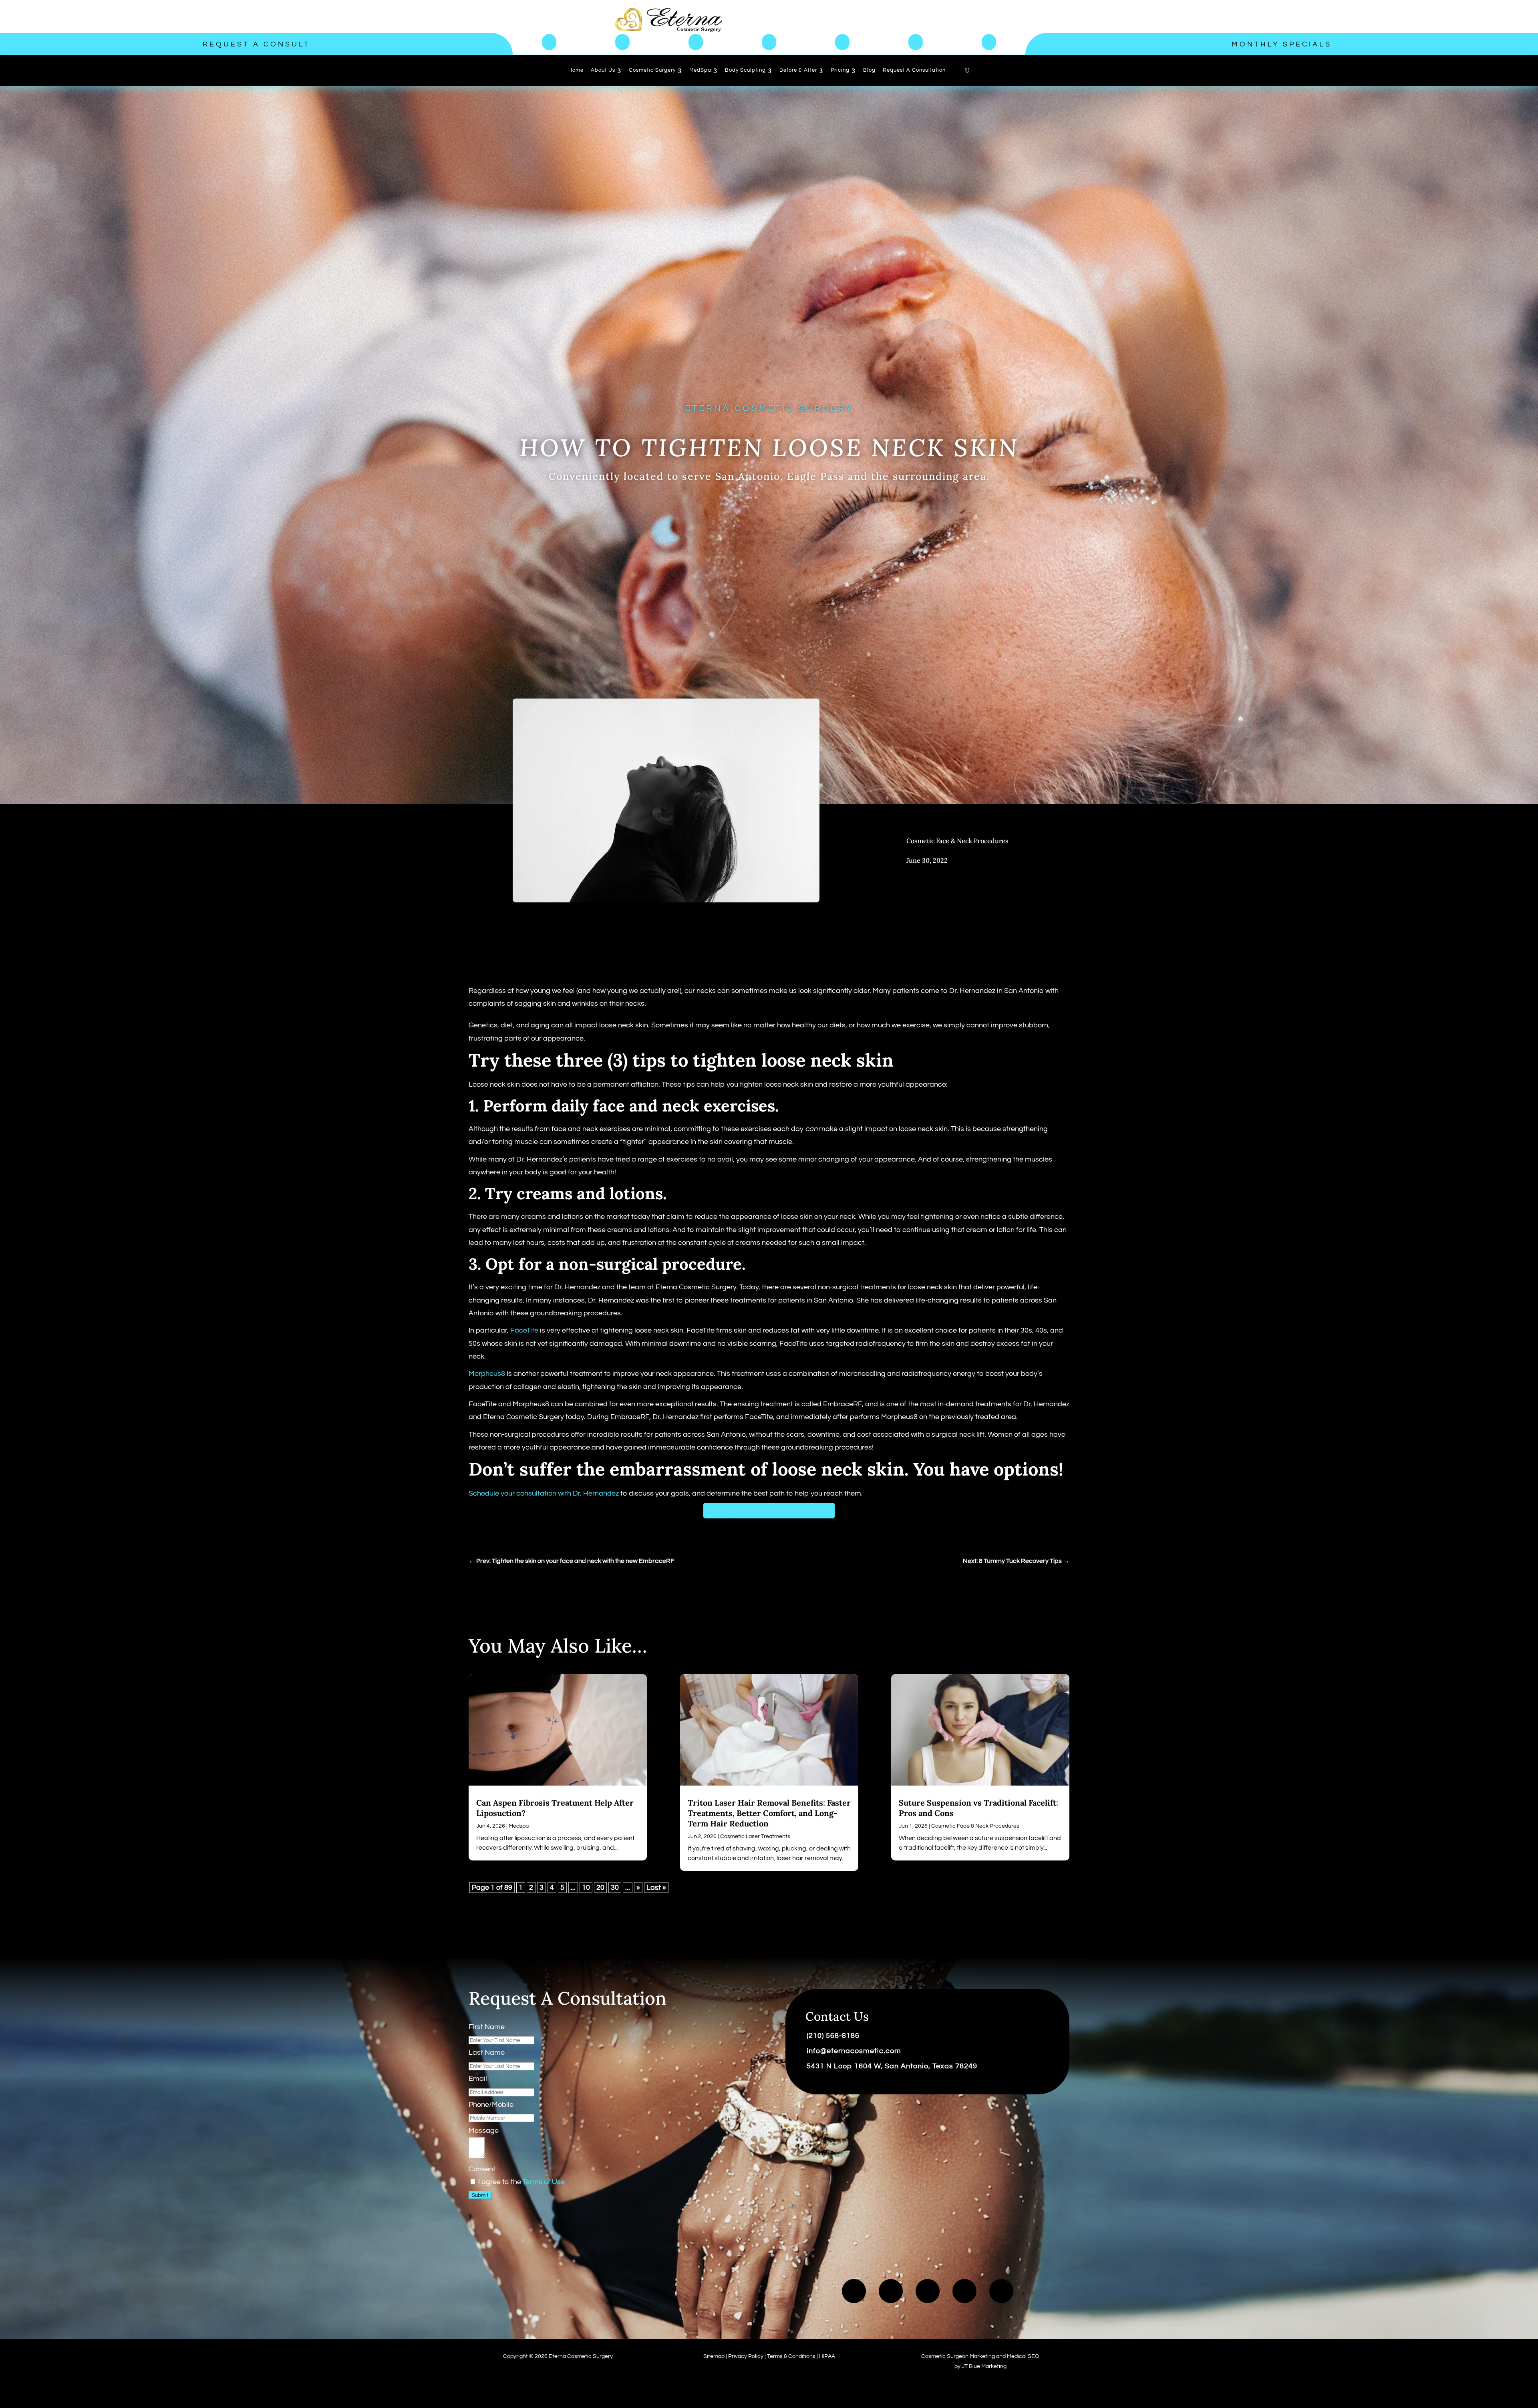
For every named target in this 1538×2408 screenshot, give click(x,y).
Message (484, 2131)
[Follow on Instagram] (964, 2291)
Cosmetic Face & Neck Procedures (957, 841)
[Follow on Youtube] (891, 2291)
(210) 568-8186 (833, 2036)
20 (600, 1888)
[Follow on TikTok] (928, 2291)
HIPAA (827, 2356)
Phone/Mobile (491, 2105)
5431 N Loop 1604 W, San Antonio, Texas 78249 (892, 2066)
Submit (480, 2195)
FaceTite (524, 1330)
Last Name (487, 2053)
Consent (482, 2169)
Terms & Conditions (791, 2356)
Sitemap (714, 2356)
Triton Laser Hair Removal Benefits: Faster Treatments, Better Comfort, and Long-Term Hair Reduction (769, 1813)
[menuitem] (576, 70)
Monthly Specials (1282, 44)
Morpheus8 (487, 1374)
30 (615, 1888)
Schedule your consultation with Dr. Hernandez (545, 1493)
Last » (656, 1888)
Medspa (519, 1826)
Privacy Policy (746, 2356)
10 (586, 1888)
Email (478, 2079)
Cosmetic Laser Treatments (755, 1836)
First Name (487, 2027)
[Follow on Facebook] (854, 2291)
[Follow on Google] (1001, 2291)
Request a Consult (256, 44)
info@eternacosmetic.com (854, 2051)
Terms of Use (544, 2182)
